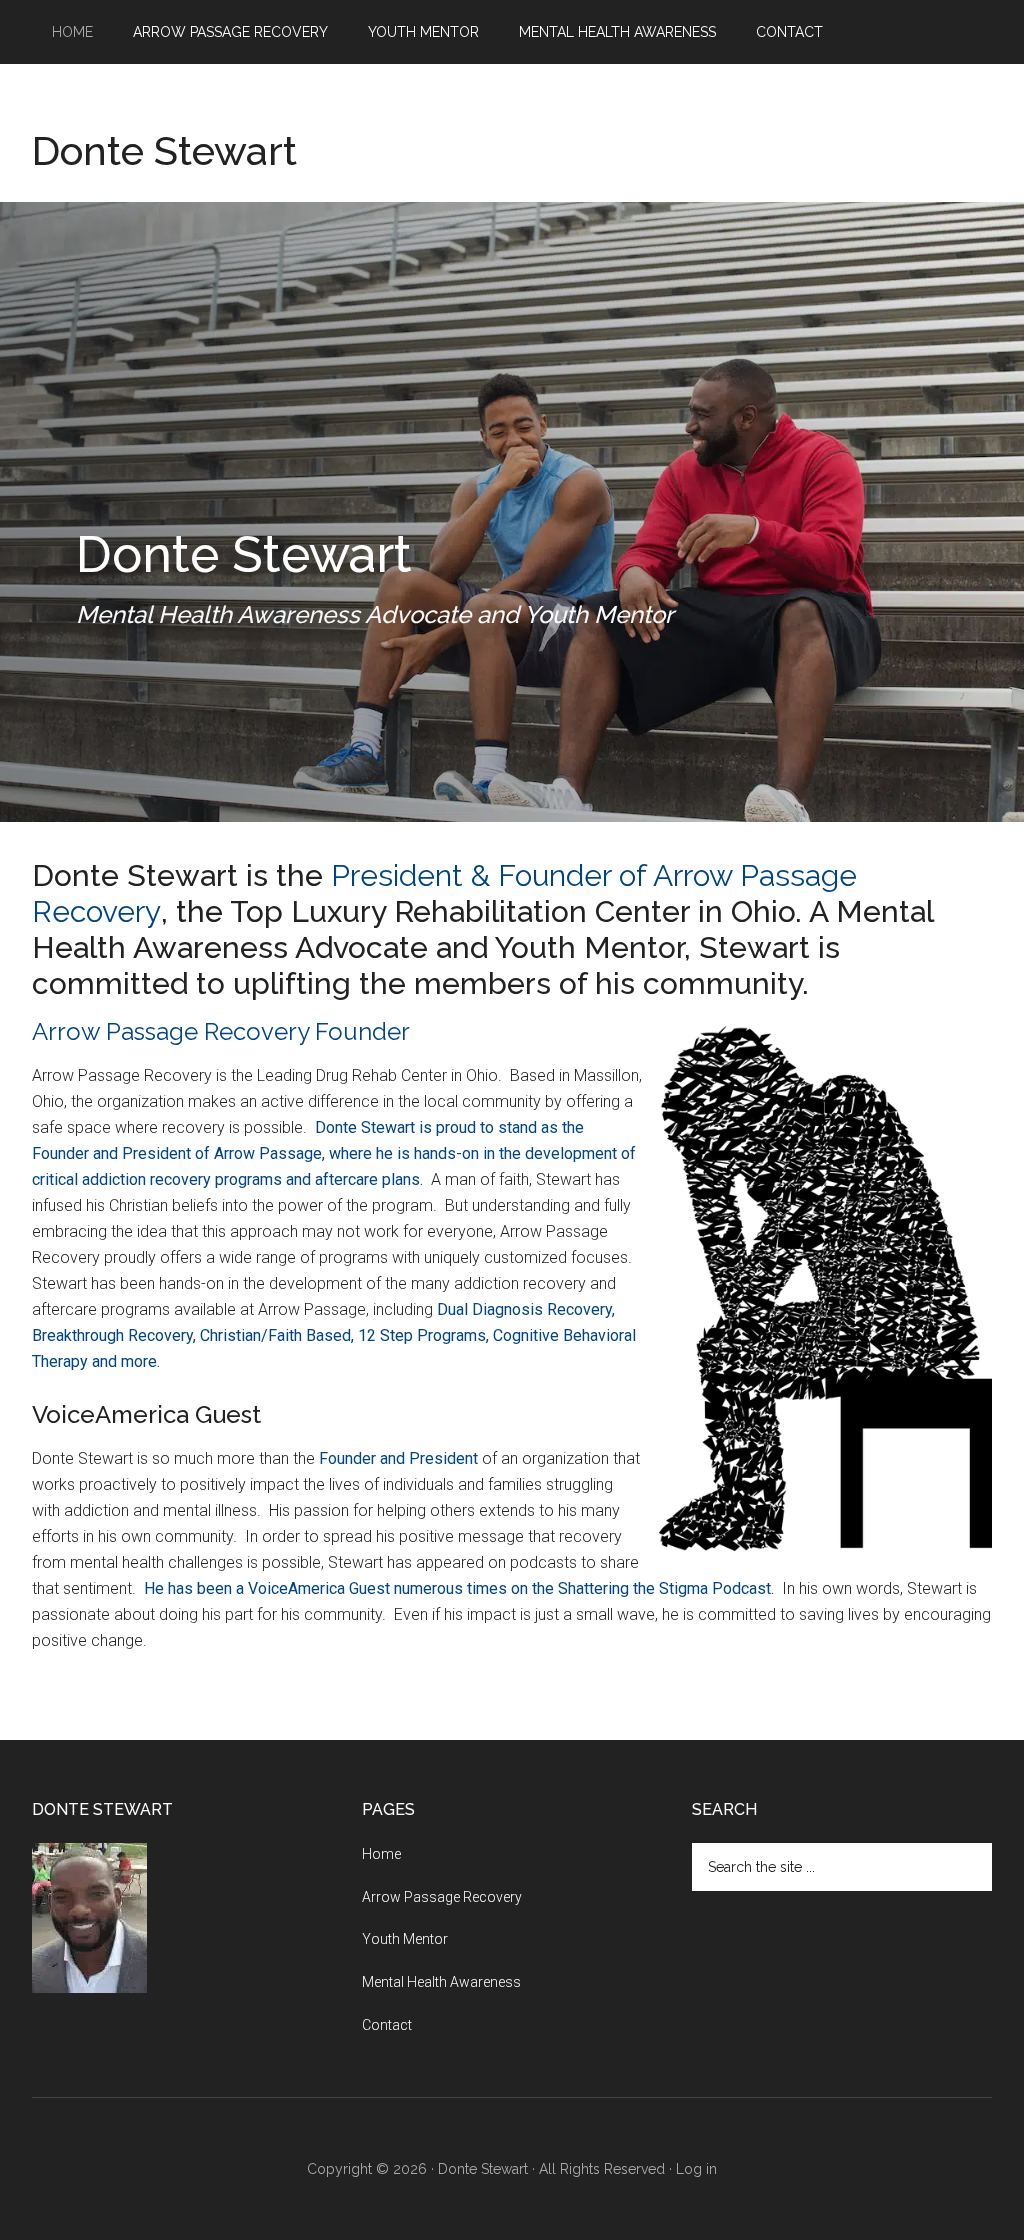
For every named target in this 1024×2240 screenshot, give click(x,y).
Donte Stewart (164, 150)
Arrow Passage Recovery (442, 1897)
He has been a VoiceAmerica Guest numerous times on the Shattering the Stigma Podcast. (459, 1588)
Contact (387, 2025)
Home (381, 1854)
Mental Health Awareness (441, 1982)
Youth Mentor (405, 1939)
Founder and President (398, 1458)
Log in (696, 2169)
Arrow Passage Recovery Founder (221, 1031)
